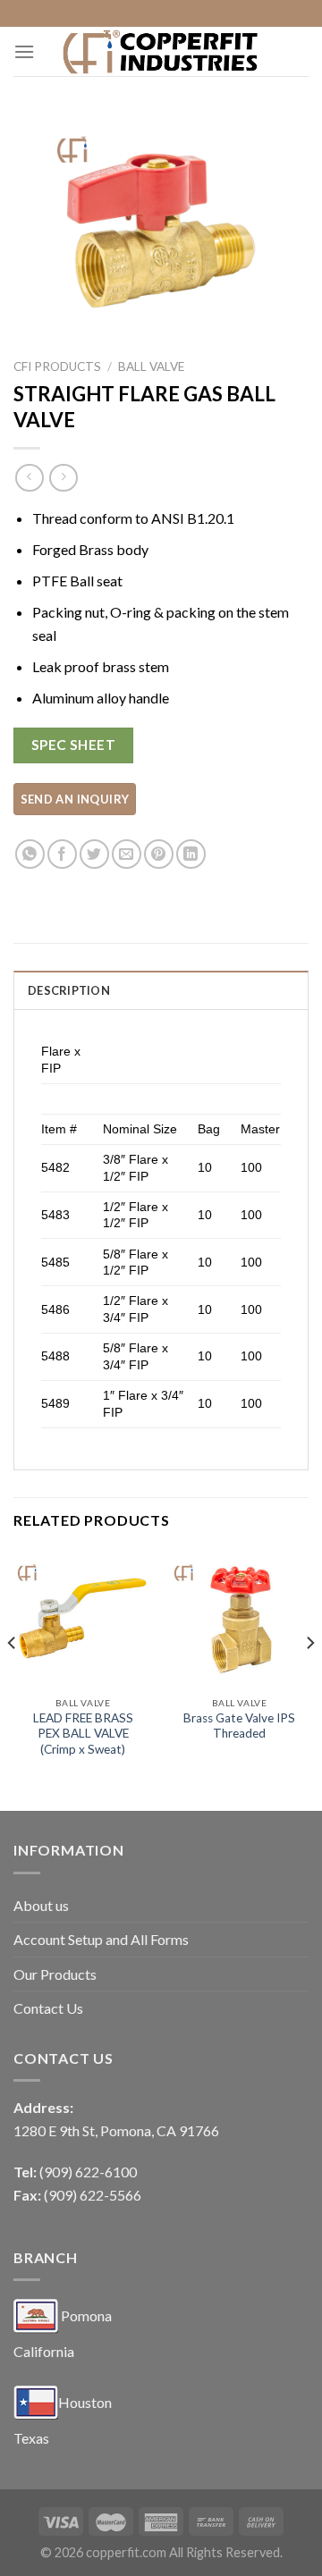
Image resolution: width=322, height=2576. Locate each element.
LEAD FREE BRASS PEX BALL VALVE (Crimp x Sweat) (83, 1734)
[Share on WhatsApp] (30, 854)
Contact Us (48, 2008)
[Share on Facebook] (62, 854)
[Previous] (13, 1679)
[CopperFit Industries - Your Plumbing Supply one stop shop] (161, 51)
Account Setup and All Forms (101, 1939)
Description (69, 990)
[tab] (161, 989)
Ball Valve (151, 366)
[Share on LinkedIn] (191, 854)
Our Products (55, 1974)
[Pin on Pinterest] (159, 854)
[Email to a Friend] (127, 854)
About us (41, 1905)
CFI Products (57, 366)
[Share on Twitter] (94, 854)
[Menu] (24, 51)
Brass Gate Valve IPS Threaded (239, 1726)
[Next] (309, 1679)
